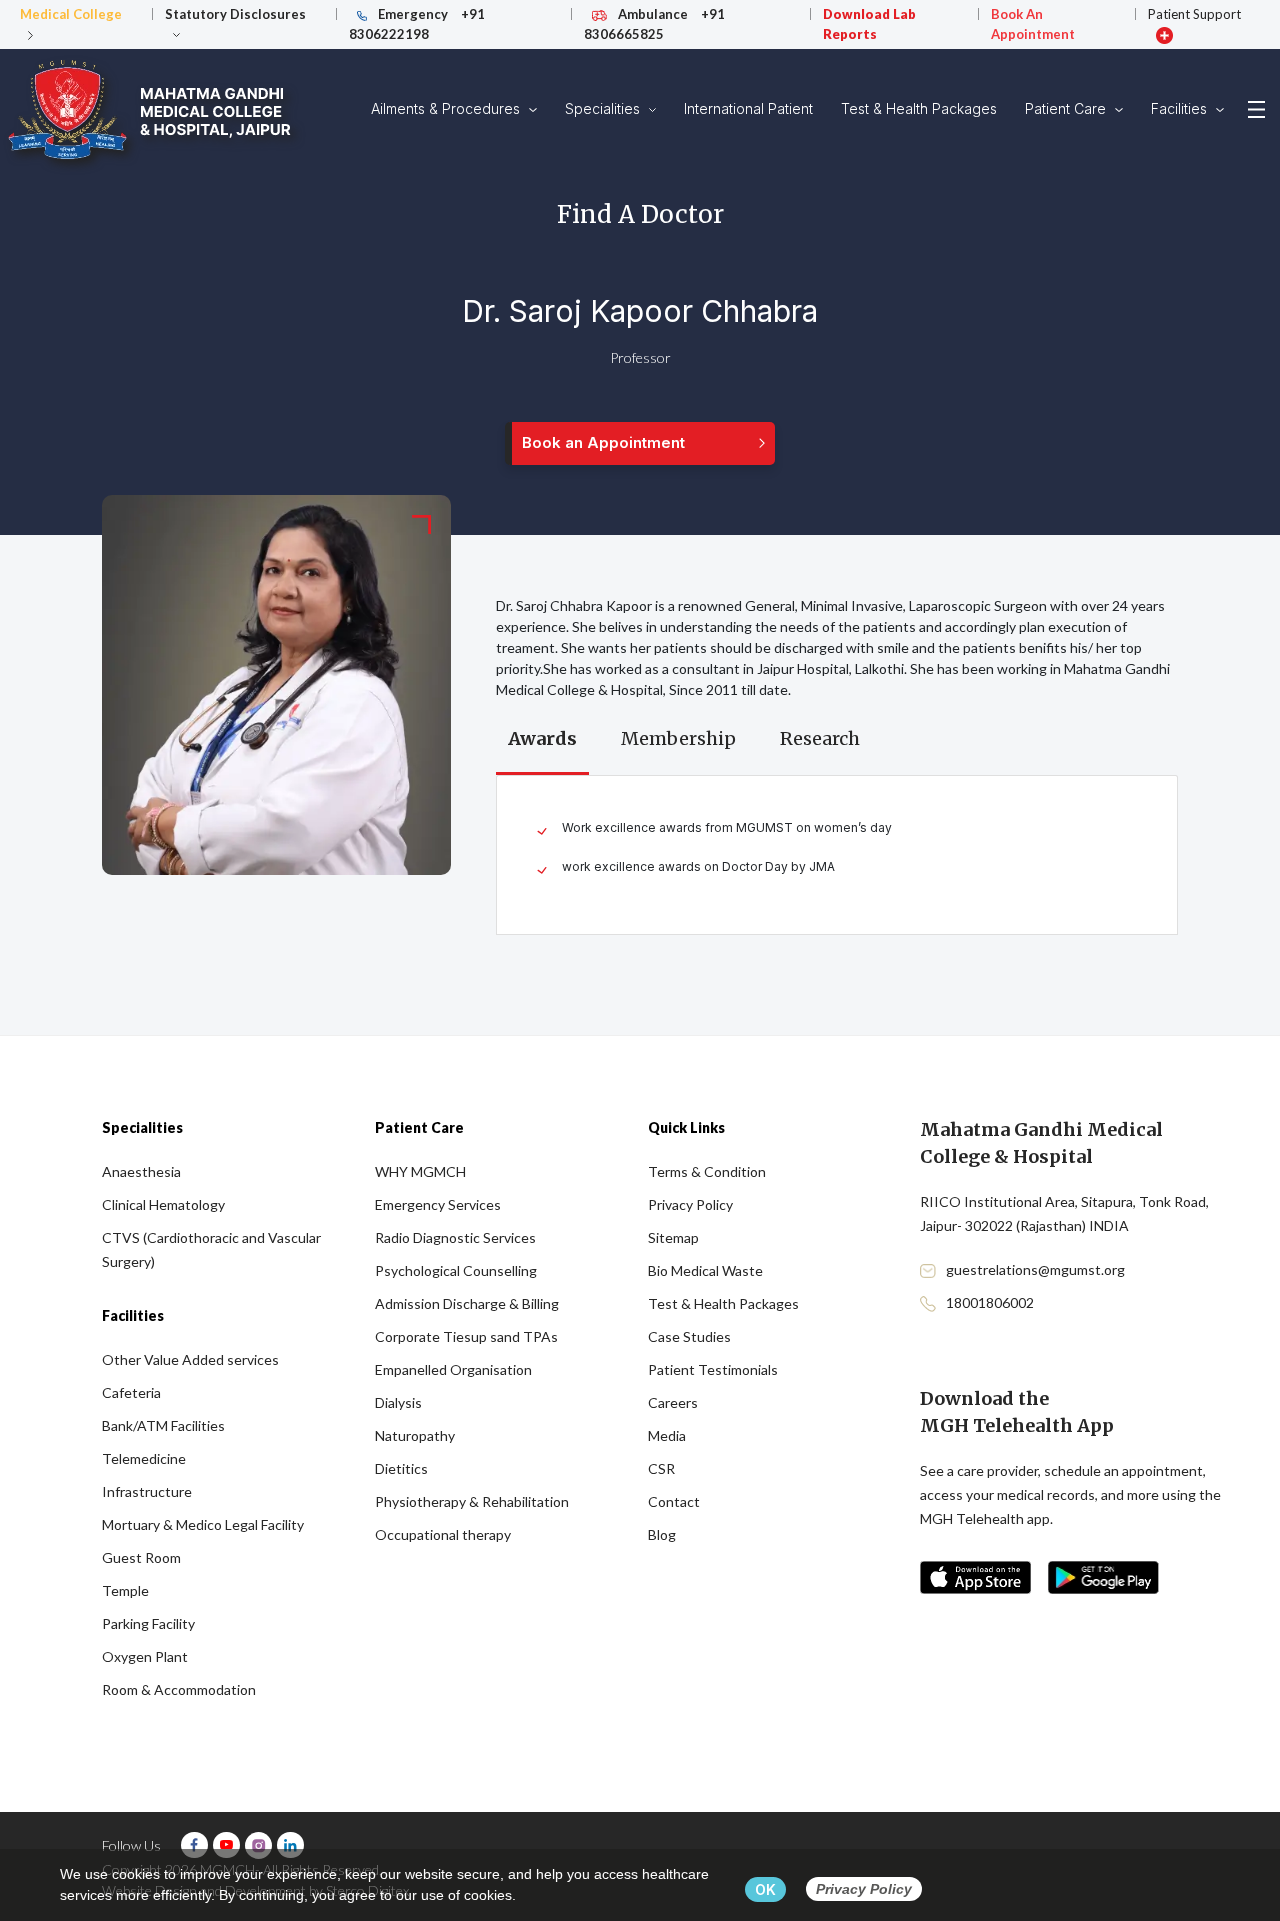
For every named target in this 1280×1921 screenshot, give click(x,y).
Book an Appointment (603, 442)
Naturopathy (415, 1435)
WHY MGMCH (420, 1171)
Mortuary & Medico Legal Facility (203, 1524)
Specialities (604, 108)
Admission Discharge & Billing (467, 1303)
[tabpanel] (837, 855)
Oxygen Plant (145, 1656)
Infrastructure (147, 1491)
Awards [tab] (542, 738)
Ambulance (654, 24)
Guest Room (141, 1557)
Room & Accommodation (179, 1689)
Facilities (1181, 108)
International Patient (748, 108)
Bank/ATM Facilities (163, 1425)
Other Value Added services (190, 1359)
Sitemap (673, 1237)
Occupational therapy (443, 1534)
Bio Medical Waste (705, 1270)
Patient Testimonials (713, 1369)
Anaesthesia (141, 1171)
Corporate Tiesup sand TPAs (466, 1336)
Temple (125, 1590)
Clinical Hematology (163, 1204)
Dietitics (401, 1468)
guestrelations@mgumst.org (1035, 1269)
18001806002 (990, 1302)
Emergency (417, 24)
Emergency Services (438, 1204)
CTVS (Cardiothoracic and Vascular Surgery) (211, 1249)
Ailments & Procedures (447, 108)
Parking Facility (148, 1623)
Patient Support (1194, 14)
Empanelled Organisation (453, 1369)
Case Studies (689, 1336)
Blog (662, 1534)
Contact (674, 1501)
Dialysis (398, 1402)
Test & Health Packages (919, 108)
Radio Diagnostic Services (455, 1237)
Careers (673, 1402)
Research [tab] (820, 738)
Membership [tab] (678, 738)
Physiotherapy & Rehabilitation (472, 1501)
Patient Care (1067, 108)
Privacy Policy (690, 1204)
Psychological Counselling (456, 1270)
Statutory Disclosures (235, 14)
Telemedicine (144, 1458)
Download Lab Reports (869, 24)
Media (667, 1435)
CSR (661, 1468)
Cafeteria (131, 1392)
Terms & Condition (707, 1171)
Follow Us (131, 1845)
